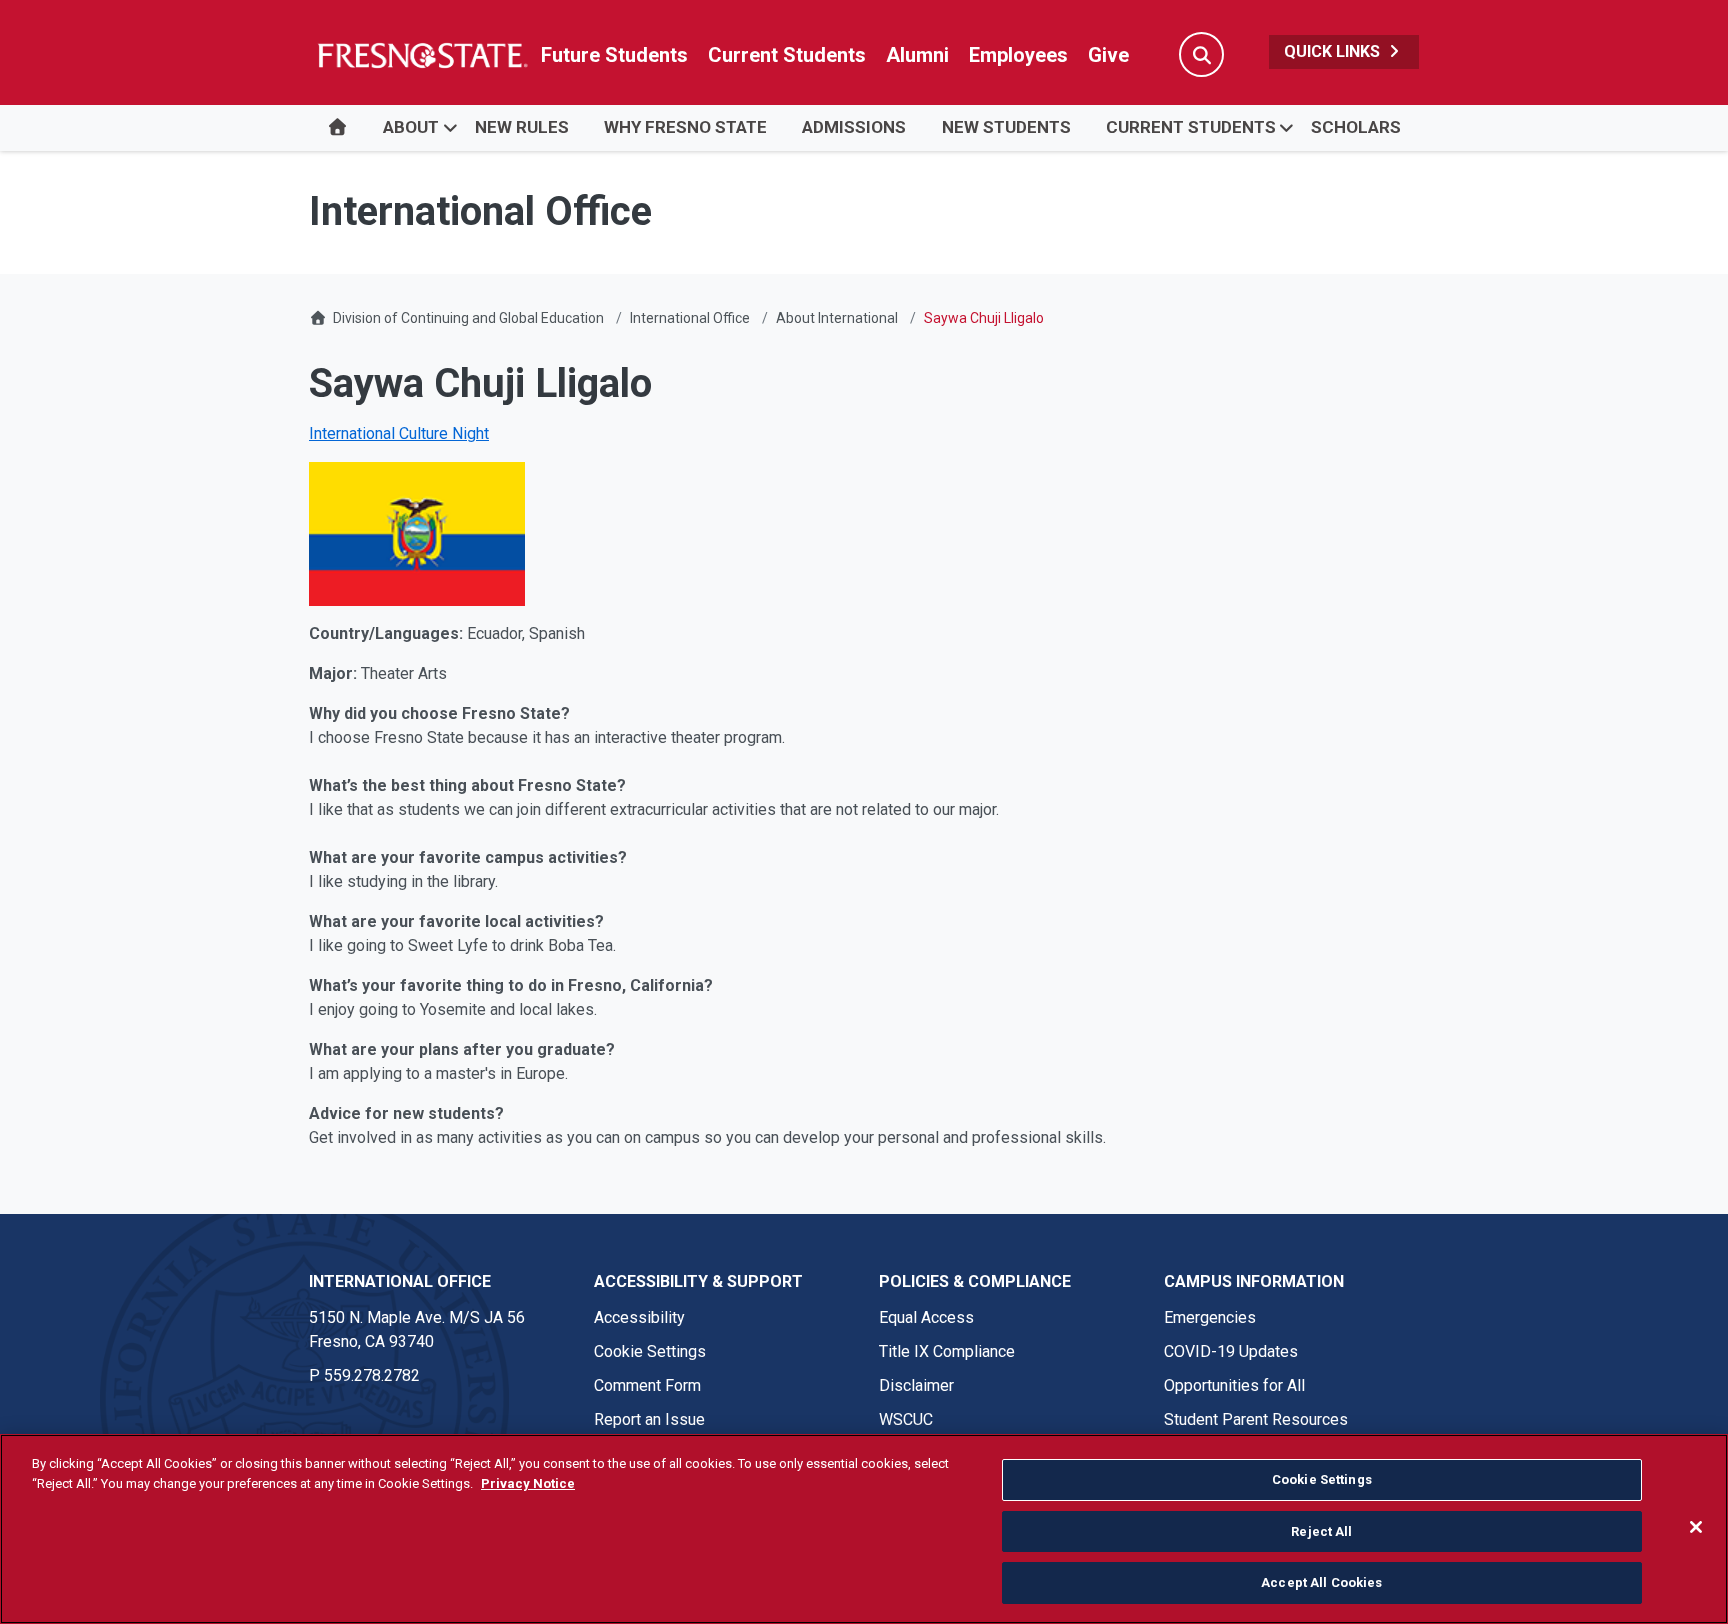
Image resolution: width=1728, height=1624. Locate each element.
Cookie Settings (650, 1351)
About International (837, 318)
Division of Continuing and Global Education (468, 318)
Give (1108, 55)
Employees (1018, 55)
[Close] (1696, 1527)
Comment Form (647, 1385)
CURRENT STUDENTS (1191, 127)
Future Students (614, 55)
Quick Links (1334, 51)
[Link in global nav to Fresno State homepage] (421, 55)
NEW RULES (522, 127)
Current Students (787, 55)
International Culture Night (399, 433)
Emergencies (1210, 1317)
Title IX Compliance (947, 1351)
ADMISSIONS (854, 127)
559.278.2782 (372, 1375)
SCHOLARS (1356, 127)
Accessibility (639, 1317)
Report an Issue (649, 1419)
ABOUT (411, 127)
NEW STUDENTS (1006, 127)
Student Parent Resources (1256, 1419)
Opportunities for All (1234, 1385)
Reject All (1321, 1531)
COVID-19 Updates (1231, 1351)
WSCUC (906, 1419)
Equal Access (926, 1317)
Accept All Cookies (1321, 1582)
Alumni (917, 55)
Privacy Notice (528, 1483)
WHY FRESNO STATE (685, 127)
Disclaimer (916, 1385)
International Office (690, 318)
